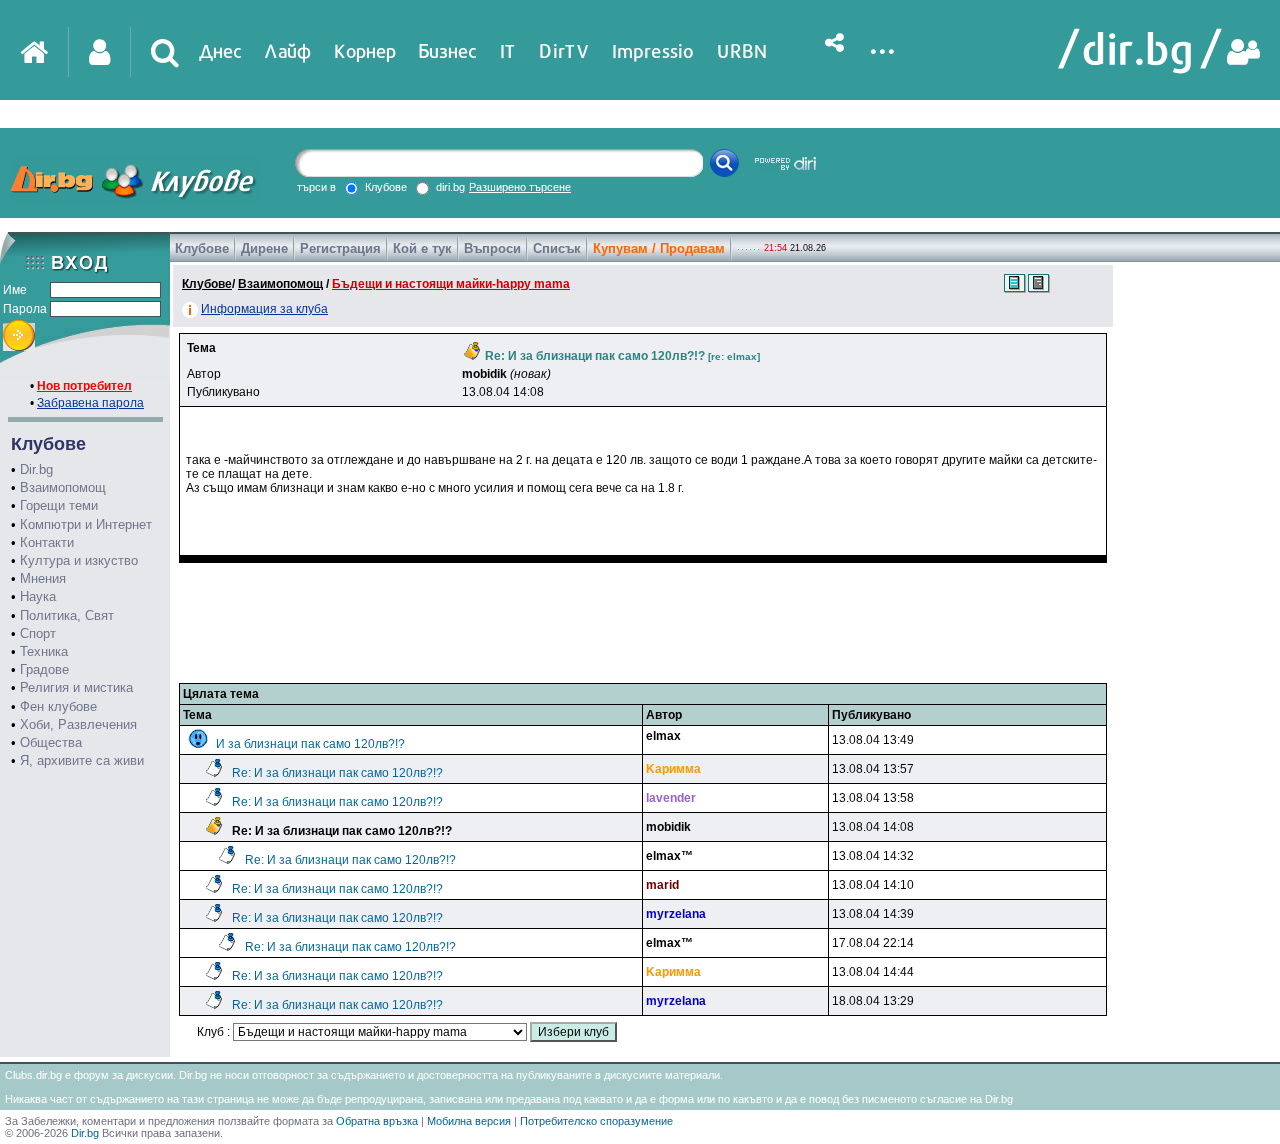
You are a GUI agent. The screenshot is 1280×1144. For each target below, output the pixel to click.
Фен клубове (58, 706)
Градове (44, 669)
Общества (51, 742)
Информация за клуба (264, 309)
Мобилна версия (469, 1121)
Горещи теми (59, 505)
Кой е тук (422, 248)
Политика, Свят (67, 615)
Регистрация (340, 248)
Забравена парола (90, 403)
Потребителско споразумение (596, 1121)
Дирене (264, 248)
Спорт (38, 633)
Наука (38, 596)
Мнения (43, 578)
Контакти (47, 542)
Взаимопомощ (63, 487)
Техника (44, 651)
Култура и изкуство (79, 560)
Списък (557, 248)
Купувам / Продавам (659, 248)
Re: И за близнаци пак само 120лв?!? (337, 773)
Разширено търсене (520, 187)
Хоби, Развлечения (78, 724)
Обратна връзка (377, 1121)
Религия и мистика (76, 687)
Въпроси (492, 248)
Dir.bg (36, 469)
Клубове (202, 248)
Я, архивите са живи (82, 760)
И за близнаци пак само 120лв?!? (310, 744)
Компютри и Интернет (86, 524)
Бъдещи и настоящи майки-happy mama (451, 284)
